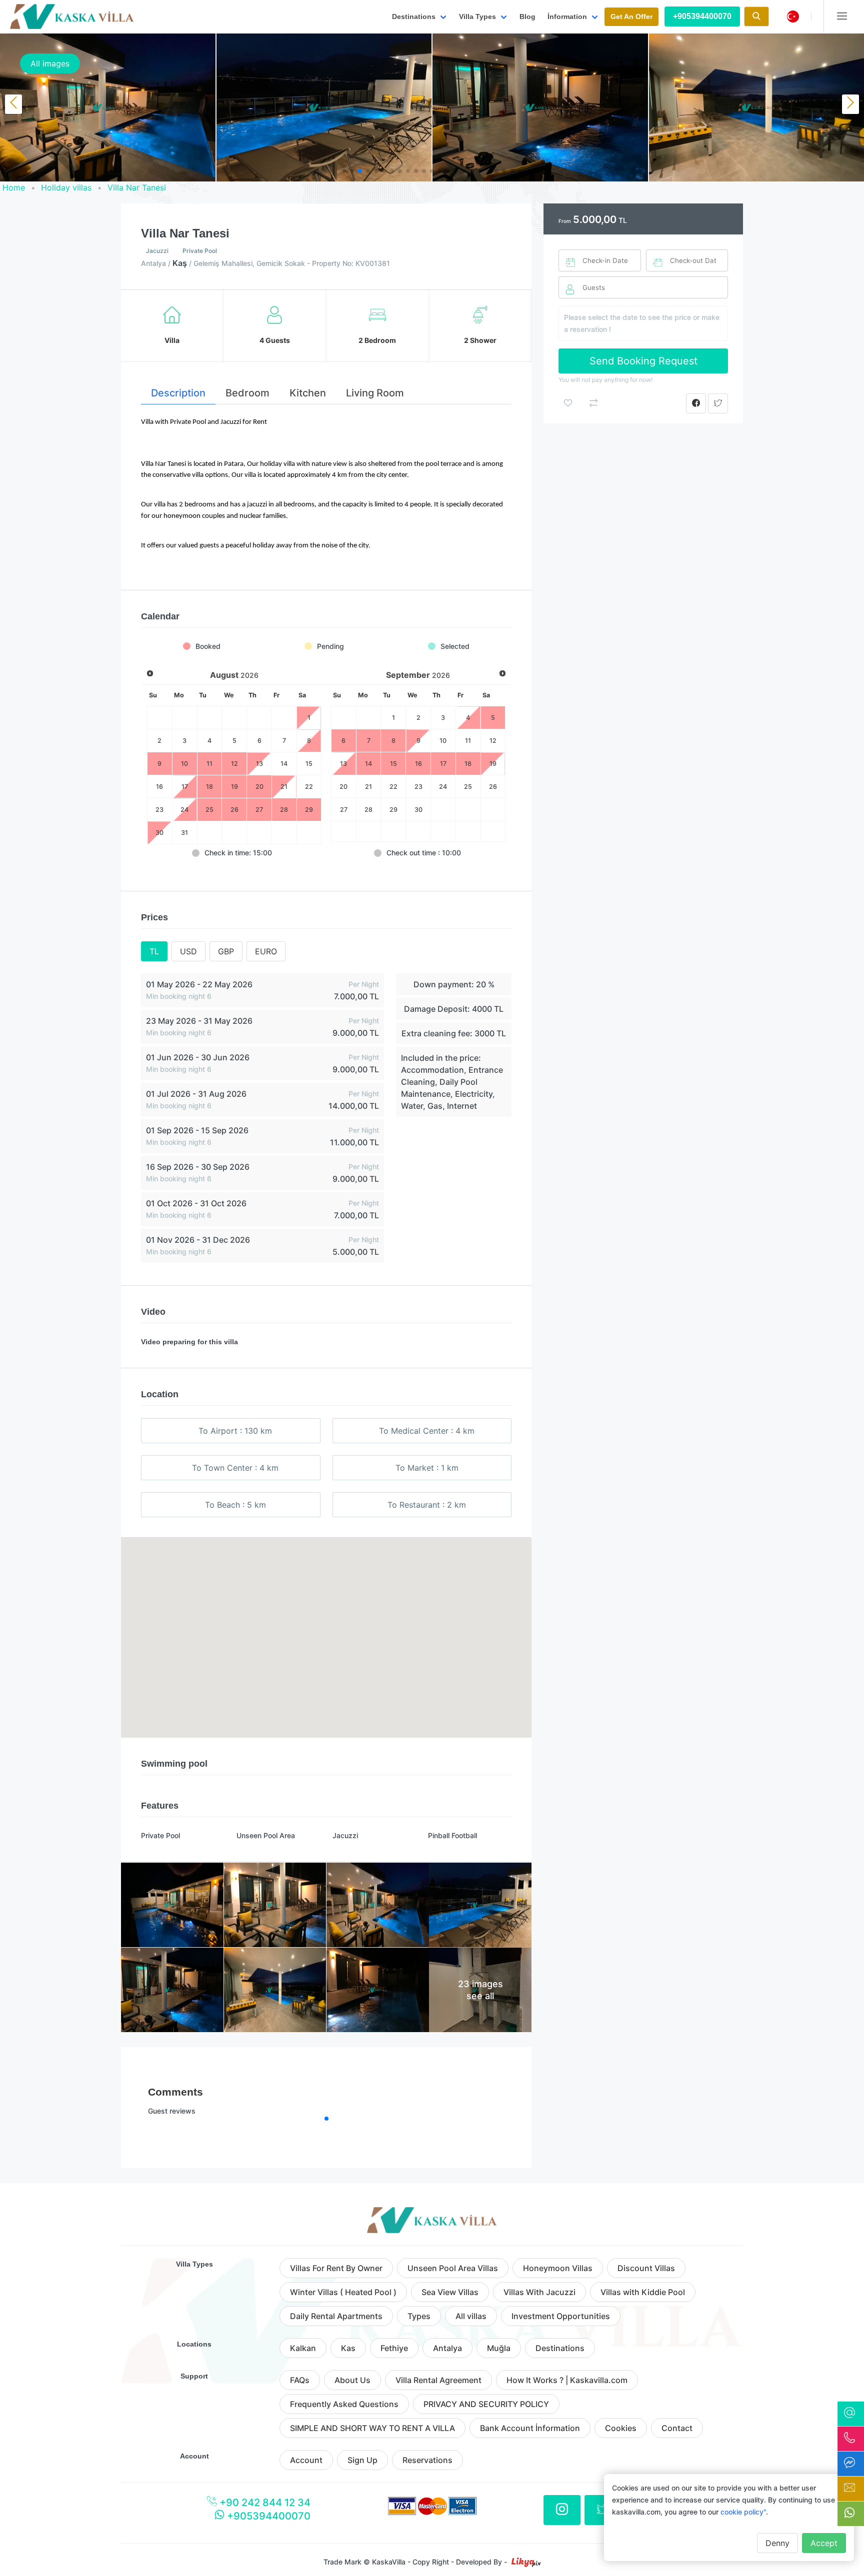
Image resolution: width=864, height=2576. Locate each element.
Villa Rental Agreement (438, 2380)
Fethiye (394, 2348)
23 (159, 810)
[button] (344, 171)
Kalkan (303, 2348)
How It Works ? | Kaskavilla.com (567, 2380)
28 (368, 810)
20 (343, 787)
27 (344, 810)
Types (419, 2316)
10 (443, 741)
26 (493, 787)
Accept (824, 2543)
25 (468, 787)
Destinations (560, 2348)
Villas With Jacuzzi (539, 2292)
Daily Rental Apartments (336, 2316)
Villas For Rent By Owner (336, 2268)
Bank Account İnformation (530, 2428)
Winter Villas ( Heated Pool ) (343, 2292)
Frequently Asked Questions (344, 2404)
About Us (352, 2380)
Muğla (499, 2348)
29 (393, 810)
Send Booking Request (643, 361)
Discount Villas (646, 2268)
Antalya (447, 2348)
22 (309, 787)
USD (188, 951)
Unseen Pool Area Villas (453, 2268)
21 (368, 787)
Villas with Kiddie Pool (643, 2292)
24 (184, 810)
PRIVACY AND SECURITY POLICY (486, 2404)
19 (493, 764)
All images (50, 63)
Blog (527, 16)
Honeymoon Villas (558, 2268)
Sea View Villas (450, 2292)
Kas (348, 2348)
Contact (677, 2428)
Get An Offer (631, 16)
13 (343, 764)
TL (154, 951)
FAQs (300, 2380)
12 (493, 741)
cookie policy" (743, 2512)
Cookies (621, 2428)
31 (184, 833)
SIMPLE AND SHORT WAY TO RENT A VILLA (372, 2428)
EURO (266, 951)
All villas (471, 2316)
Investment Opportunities (561, 2316)
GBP (226, 951)
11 (468, 741)
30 (159, 833)
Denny (777, 2543)
